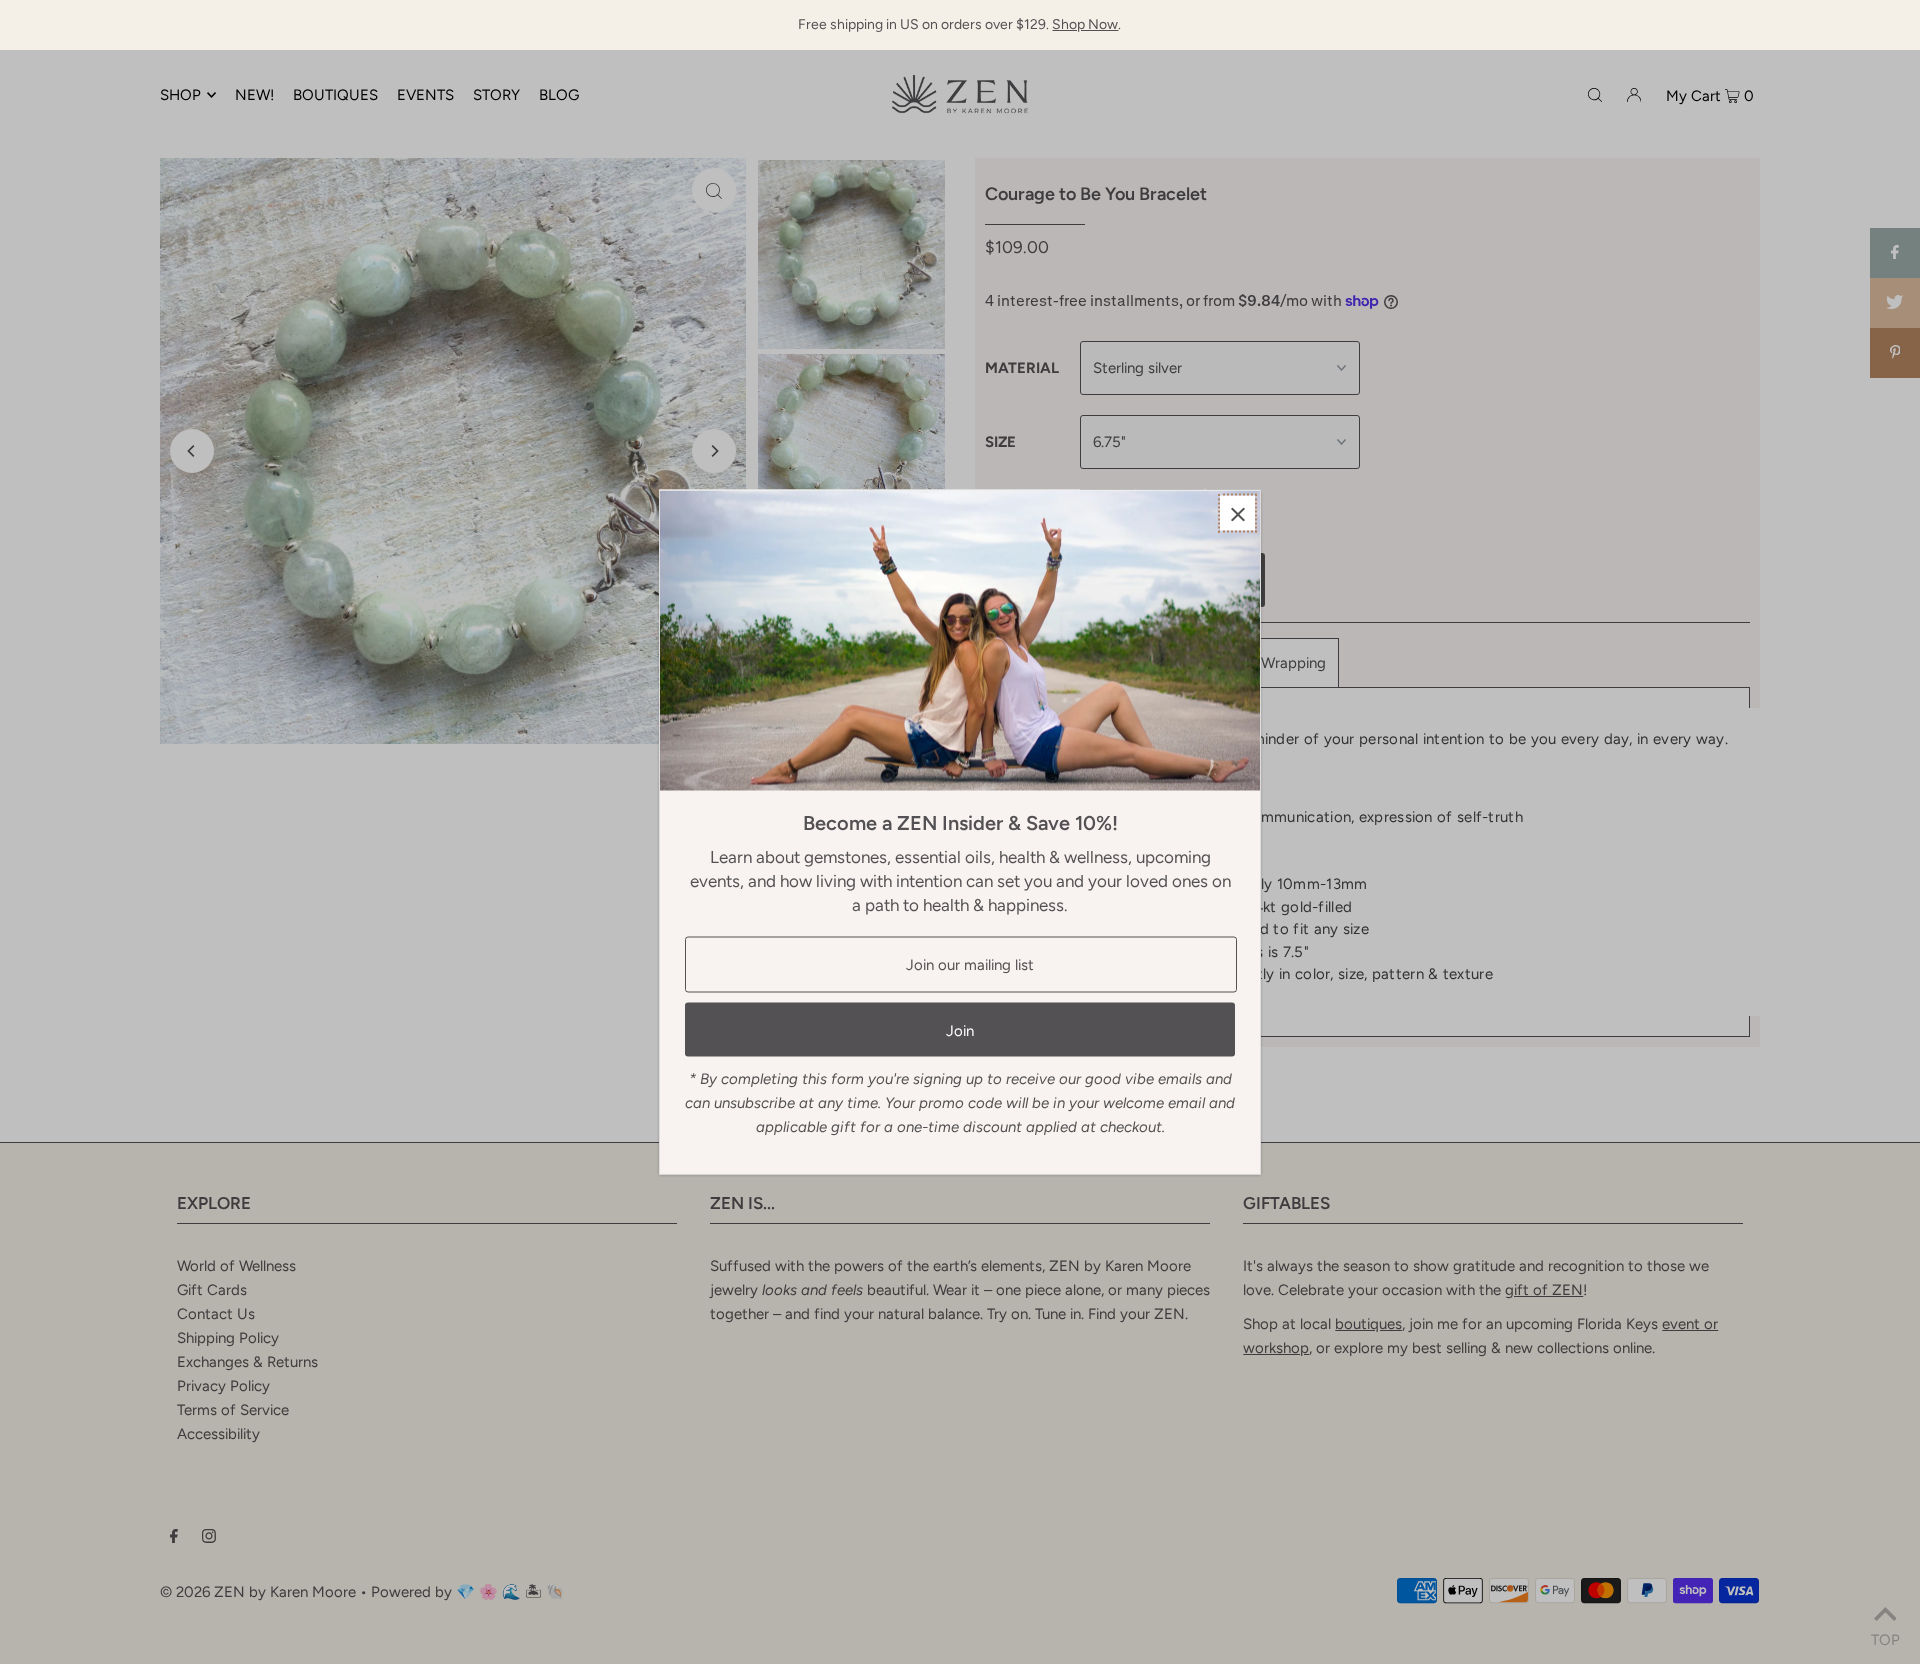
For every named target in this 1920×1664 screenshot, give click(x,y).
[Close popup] (1237, 513)
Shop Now (1085, 24)
